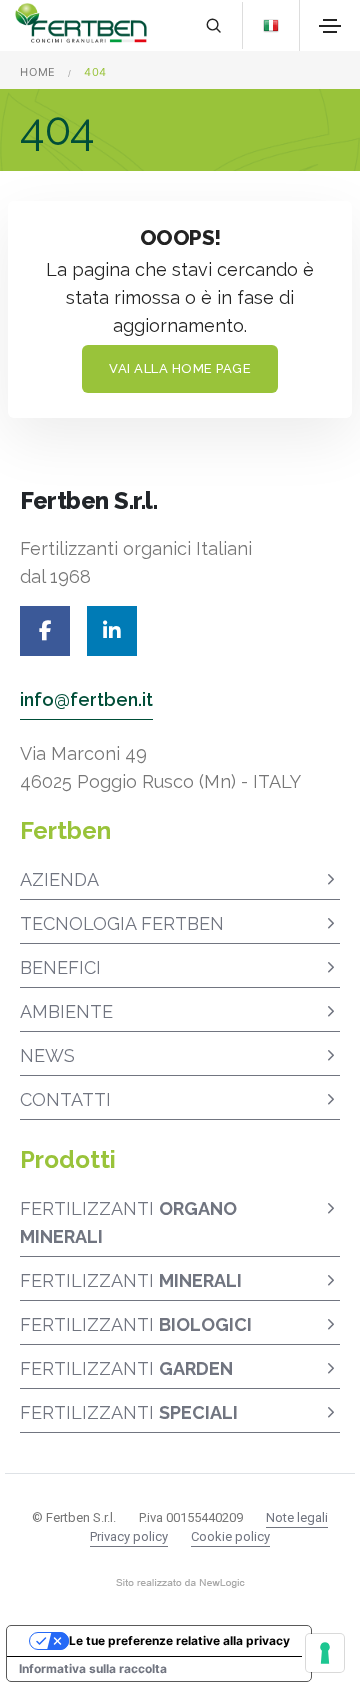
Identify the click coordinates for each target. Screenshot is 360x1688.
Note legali (297, 1517)
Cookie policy (230, 1536)
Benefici (60, 967)
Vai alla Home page (180, 368)
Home (38, 72)
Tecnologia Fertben (122, 923)
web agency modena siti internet (180, 1583)
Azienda (59, 879)
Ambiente (66, 1011)
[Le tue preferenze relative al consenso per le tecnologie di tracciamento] (325, 1653)
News (47, 1055)
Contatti (65, 1099)
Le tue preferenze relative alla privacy (179, 1640)
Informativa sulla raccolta (93, 1668)
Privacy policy (129, 1536)
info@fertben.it (86, 699)
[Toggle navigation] (330, 26)
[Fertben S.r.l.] (81, 25)
